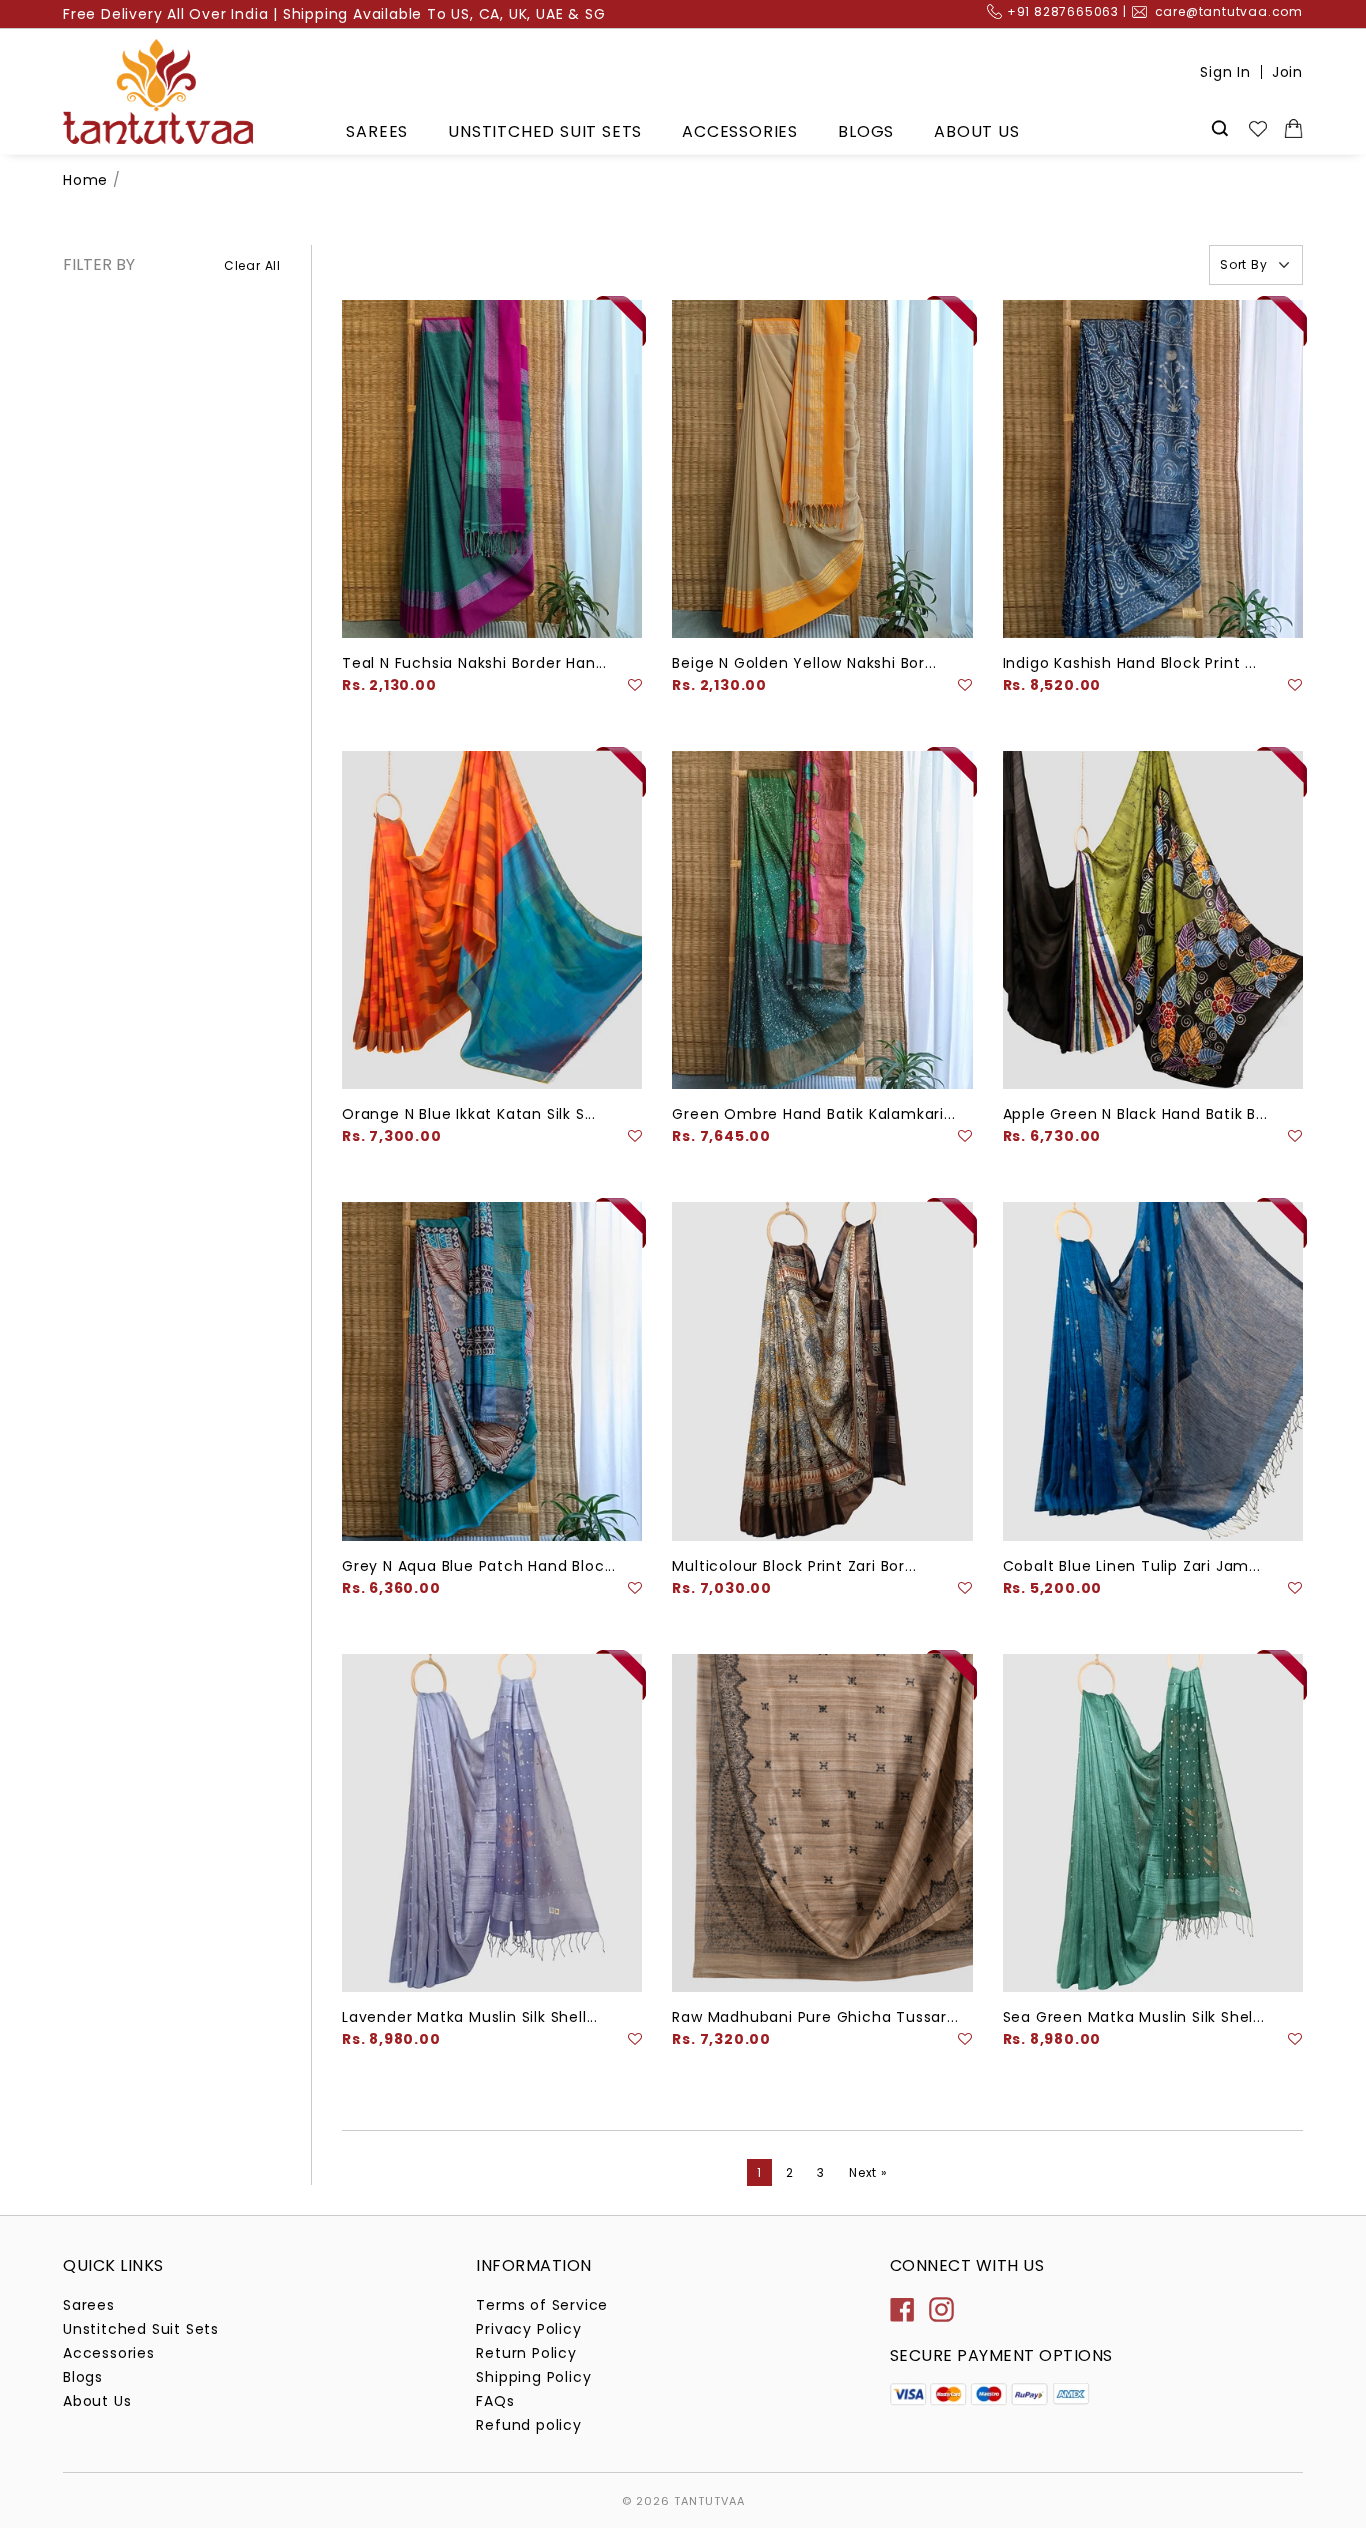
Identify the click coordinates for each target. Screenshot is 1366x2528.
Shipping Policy (533, 2377)
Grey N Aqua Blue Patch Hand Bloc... (479, 1566)
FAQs (495, 2401)
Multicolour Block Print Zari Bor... (794, 1566)
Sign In (1225, 72)
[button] (635, 685)
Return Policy (526, 2353)
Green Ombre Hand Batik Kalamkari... (813, 1114)
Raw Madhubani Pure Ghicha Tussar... (815, 2017)
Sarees (377, 131)
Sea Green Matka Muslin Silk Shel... (1134, 2017)
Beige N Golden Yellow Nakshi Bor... (804, 663)
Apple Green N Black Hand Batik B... (1135, 1114)
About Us (976, 131)
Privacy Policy (528, 2329)
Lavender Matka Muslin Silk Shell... (470, 2017)
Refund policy (528, 2425)
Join (1287, 72)
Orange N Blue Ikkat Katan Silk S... (469, 1114)
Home (85, 180)
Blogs (866, 131)
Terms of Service (542, 2305)
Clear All (252, 265)
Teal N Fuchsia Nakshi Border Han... (474, 663)
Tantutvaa (709, 2501)
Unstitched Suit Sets (545, 131)
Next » (868, 2172)
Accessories (740, 131)
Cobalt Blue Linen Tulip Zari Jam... (1132, 1566)
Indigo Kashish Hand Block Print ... (1130, 663)
